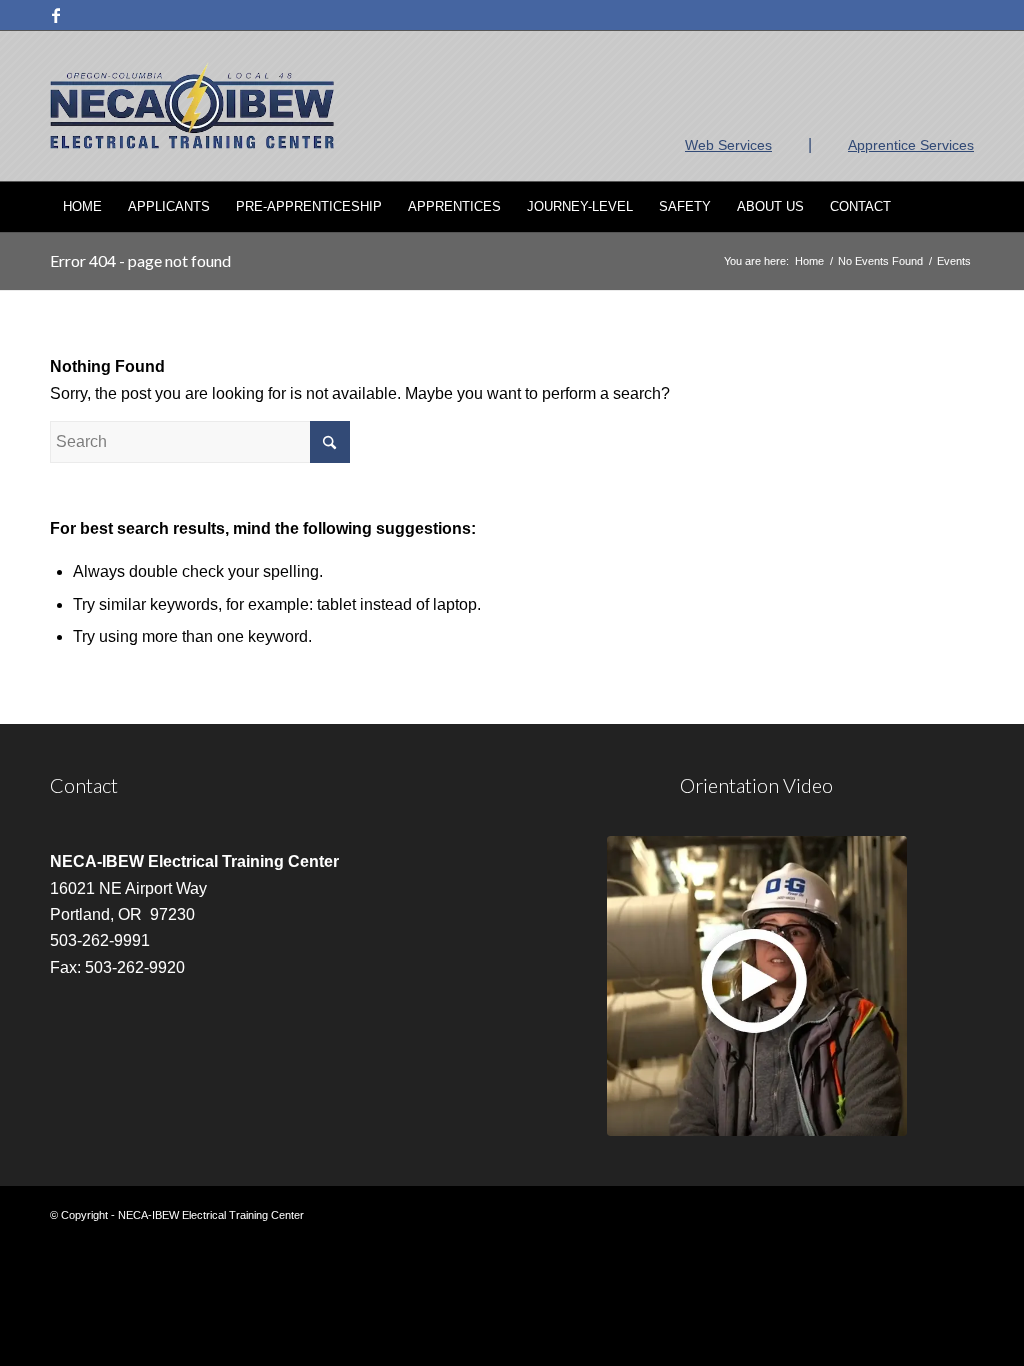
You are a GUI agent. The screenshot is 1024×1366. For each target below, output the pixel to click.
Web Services (728, 145)
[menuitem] (82, 207)
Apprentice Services (911, 145)
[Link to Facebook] (56, 15)
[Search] (961, 207)
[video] (757, 986)
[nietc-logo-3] (192, 106)
